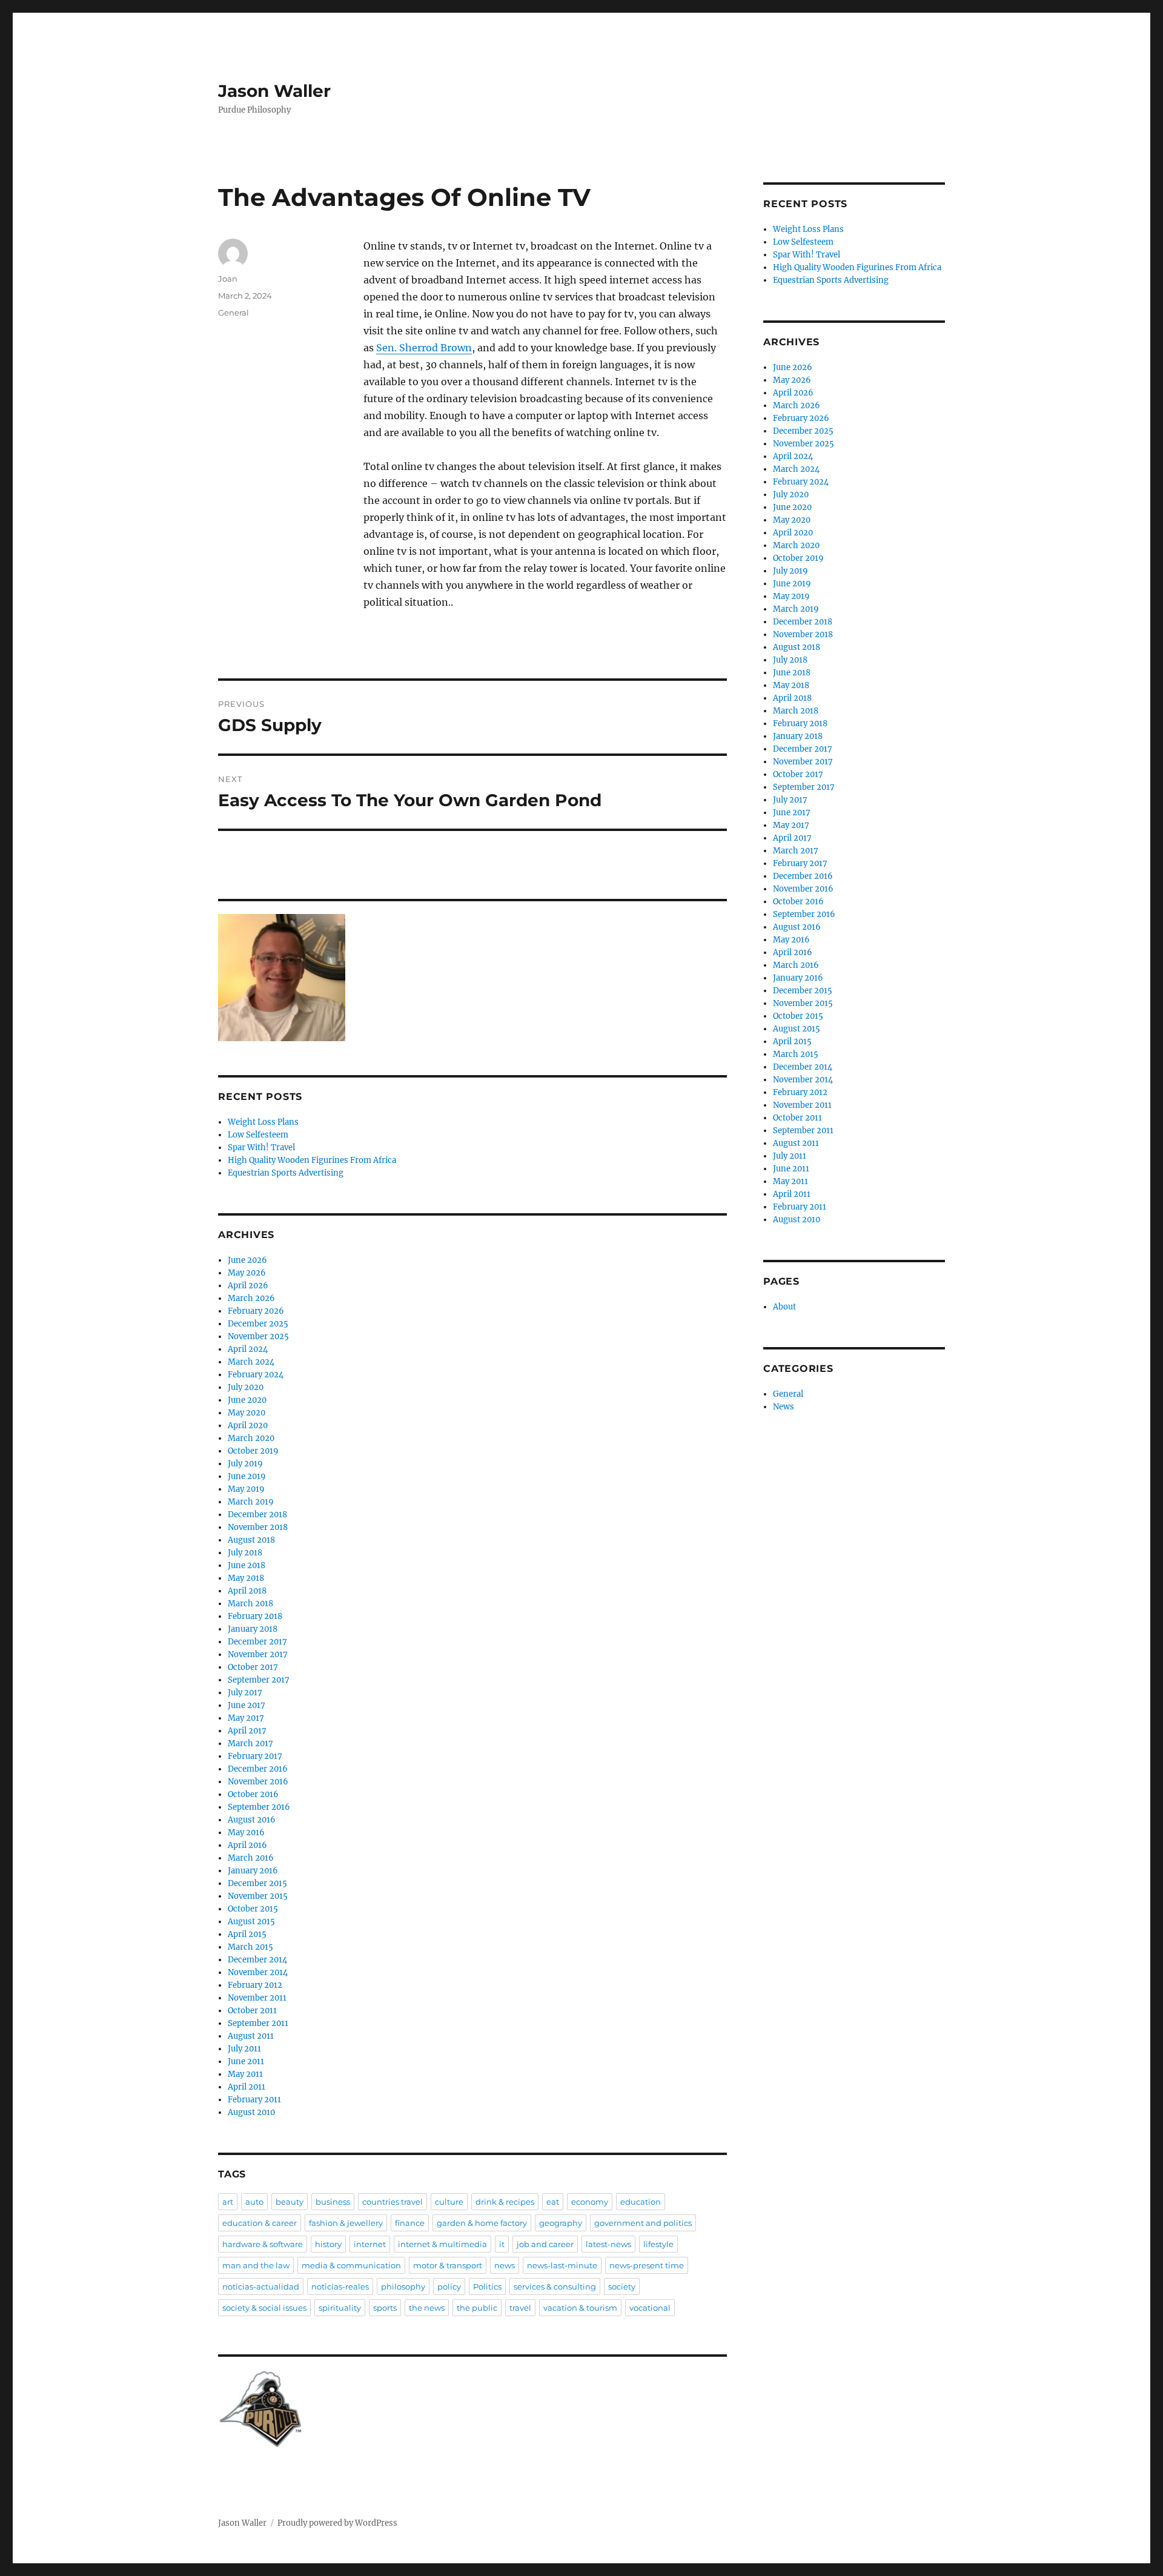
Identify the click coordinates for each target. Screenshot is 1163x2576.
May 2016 (246, 1833)
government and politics (643, 2223)
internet (370, 2244)
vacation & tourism (580, 2308)
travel (520, 2308)
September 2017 (259, 1680)
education (641, 2202)
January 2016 (253, 1871)
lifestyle (658, 2244)
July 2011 (244, 2049)
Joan (228, 279)
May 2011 (245, 2074)
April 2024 (248, 1349)
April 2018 (247, 1591)
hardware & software (263, 2244)
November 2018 (258, 1527)
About (784, 1307)
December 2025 (258, 1324)
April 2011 (247, 2087)
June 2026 (247, 1260)
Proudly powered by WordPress (337, 2523)
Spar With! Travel (261, 1147)
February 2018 (255, 1616)
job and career (545, 2244)
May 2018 (246, 1578)
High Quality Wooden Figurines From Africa (312, 1160)
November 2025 (258, 1336)
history (328, 2244)
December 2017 (257, 1642)
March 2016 (251, 1858)
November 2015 (258, 1896)
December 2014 (257, 1960)
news (505, 2265)
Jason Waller (274, 91)
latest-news (608, 2244)
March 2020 (251, 1438)
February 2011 (254, 2100)
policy (449, 2286)
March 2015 (250, 1947)
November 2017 (258, 1654)
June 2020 (247, 1400)
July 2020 (246, 1387)
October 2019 (253, 1451)
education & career (260, 2223)
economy (590, 2202)
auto (254, 2202)
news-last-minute (562, 2265)
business (333, 2202)
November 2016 (258, 1782)
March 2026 (251, 1298)
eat (553, 2202)
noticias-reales (340, 2286)
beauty (290, 2202)
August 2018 (251, 1540)
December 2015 (257, 1883)
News (784, 1407)
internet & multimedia (442, 2244)
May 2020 (247, 1413)
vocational (650, 2308)
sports (385, 2308)
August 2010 (251, 2112)
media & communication (351, 2265)
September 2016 (259, 1807)
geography (561, 2223)
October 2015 (253, 1909)
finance (410, 2223)
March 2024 (251, 1362)
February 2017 (255, 1756)
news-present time (647, 2265)
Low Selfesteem (258, 1135)
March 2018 (250, 1604)
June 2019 (247, 1476)
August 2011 (251, 2036)
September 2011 (258, 2023)
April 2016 (247, 1845)
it (502, 2244)
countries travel (393, 2202)
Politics (487, 2286)
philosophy (403, 2286)
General (234, 313)
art (228, 2202)
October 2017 (253, 1667)
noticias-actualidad (261, 2286)
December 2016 (258, 1769)
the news (427, 2308)
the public (477, 2308)
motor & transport (448, 2265)
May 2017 (246, 1718)
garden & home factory (482, 2223)
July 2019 (245, 1464)
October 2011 (252, 2011)
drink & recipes (505, 2202)
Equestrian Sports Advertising (286, 1173)
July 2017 (245, 1693)
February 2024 (256, 1375)
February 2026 (256, 1311)
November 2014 (258, 1972)
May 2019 (246, 1489)
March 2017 (250, 1743)
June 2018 (247, 1565)
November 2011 (257, 1998)
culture (449, 2202)
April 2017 (247, 1731)
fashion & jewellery (346, 2223)
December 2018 (257, 1515)
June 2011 (246, 2061)
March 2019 (251, 1502)
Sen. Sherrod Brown (424, 348)
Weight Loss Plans (263, 1122)
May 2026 (247, 1273)
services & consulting (555, 2286)
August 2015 (251, 1922)
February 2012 (255, 1985)
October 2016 (253, 1794)
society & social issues (264, 2308)
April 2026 (248, 1286)
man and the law (256, 2265)
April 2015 (247, 1934)
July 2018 (245, 1553)
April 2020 (248, 1425)
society (622, 2286)
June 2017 (247, 1705)
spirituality (340, 2308)
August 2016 (252, 1820)
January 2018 (253, 1629)
